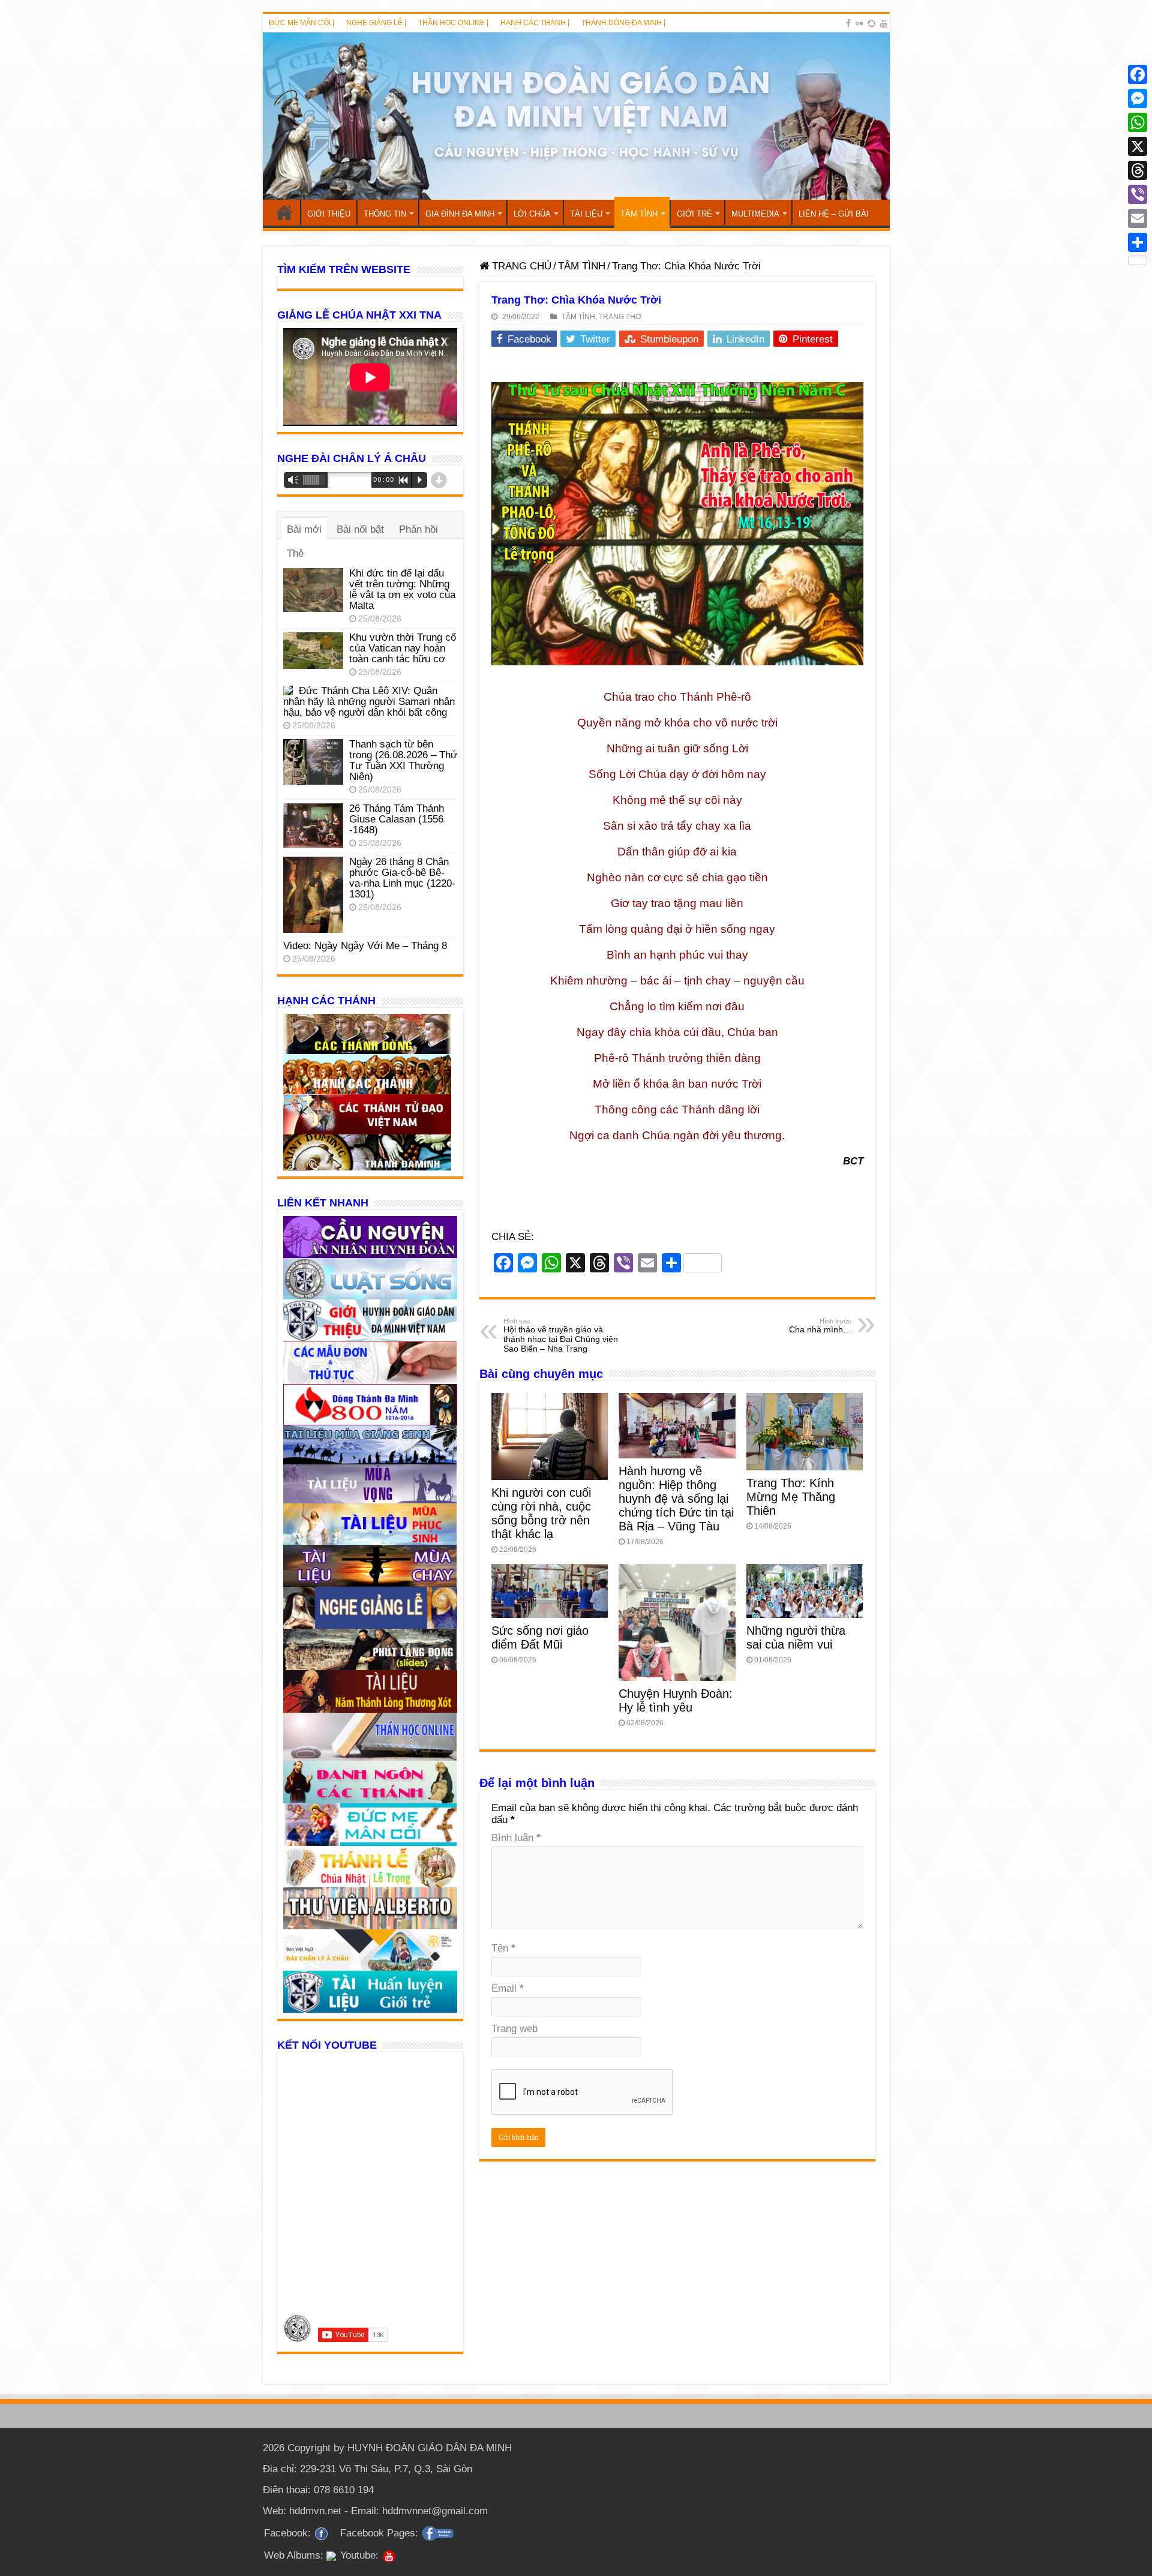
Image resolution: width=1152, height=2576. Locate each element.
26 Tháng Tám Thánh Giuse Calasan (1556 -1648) (397, 819)
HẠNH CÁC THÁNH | (535, 23)
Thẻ (295, 553)
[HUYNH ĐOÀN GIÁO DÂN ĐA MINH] (576, 116)
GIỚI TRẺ (694, 214)
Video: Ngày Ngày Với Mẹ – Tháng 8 (365, 946)
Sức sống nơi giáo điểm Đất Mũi (540, 1637)
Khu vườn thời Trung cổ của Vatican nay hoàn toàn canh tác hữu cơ (403, 648)
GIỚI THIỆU (329, 214)
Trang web (514, 2029)
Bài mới (304, 529)
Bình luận (516, 1838)
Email (508, 1988)
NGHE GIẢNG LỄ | (376, 23)
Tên (503, 1948)
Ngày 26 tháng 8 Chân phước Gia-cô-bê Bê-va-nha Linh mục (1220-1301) (402, 878)
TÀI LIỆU (586, 214)
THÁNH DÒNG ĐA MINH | (623, 23)
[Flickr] (859, 23)
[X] (1138, 146)
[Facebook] (848, 23)
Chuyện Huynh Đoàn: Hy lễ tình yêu (676, 1700)
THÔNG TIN (385, 214)
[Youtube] (884, 23)
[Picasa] (871, 23)
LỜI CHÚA (532, 214)
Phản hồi (418, 529)
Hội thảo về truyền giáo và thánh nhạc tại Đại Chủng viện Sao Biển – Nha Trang (561, 1335)
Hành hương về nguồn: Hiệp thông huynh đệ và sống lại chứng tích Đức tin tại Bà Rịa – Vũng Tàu (676, 1499)
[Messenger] (1138, 98)
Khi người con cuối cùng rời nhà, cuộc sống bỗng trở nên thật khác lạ (541, 1513)
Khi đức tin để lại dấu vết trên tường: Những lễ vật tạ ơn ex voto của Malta (402, 589)
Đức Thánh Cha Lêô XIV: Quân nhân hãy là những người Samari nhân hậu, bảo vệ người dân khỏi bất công (369, 702)
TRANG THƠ (620, 317)
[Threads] (1138, 170)
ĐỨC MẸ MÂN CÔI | (301, 23)
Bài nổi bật (360, 529)
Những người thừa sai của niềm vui (796, 1637)
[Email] (1138, 218)
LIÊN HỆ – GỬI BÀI (834, 214)
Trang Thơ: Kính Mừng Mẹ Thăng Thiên (791, 1497)
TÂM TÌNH (639, 214)
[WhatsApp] (1138, 122)
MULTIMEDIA (755, 214)
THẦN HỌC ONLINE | (453, 23)
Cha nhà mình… (820, 1326)
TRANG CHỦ (284, 212)
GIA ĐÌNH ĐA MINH (460, 214)
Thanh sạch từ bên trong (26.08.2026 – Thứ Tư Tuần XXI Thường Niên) (403, 760)
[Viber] (1138, 194)
